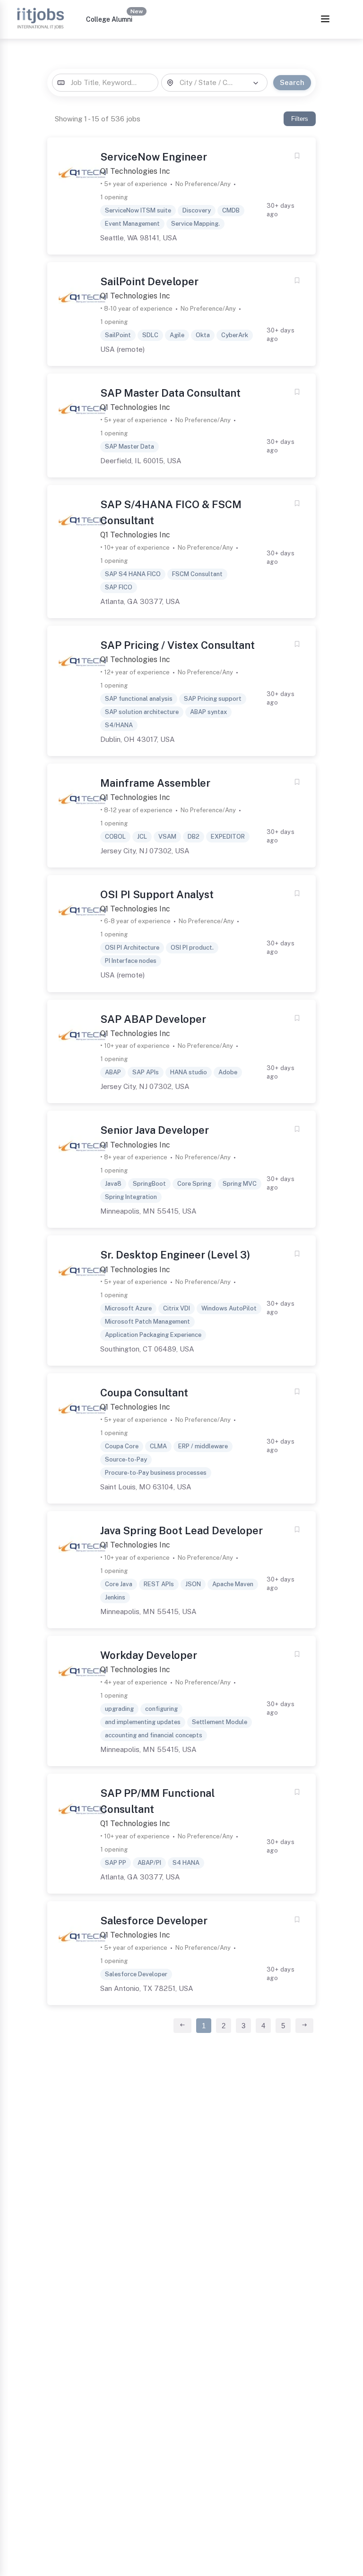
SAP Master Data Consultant (170, 393)
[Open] (256, 83)
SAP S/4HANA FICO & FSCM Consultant (171, 512)
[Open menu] (325, 20)
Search (292, 82)
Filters (300, 119)
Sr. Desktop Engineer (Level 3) (175, 1255)
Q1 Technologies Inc (135, 171)
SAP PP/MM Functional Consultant (157, 1801)
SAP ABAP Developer (153, 1019)
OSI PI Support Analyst (157, 894)
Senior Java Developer (155, 1130)
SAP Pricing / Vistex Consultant (177, 645)
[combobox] (105, 83)
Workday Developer (149, 1655)
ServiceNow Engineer (154, 157)
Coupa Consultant (144, 1393)
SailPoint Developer (149, 281)
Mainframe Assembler (155, 783)
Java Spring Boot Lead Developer (181, 1530)
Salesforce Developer (154, 1921)
